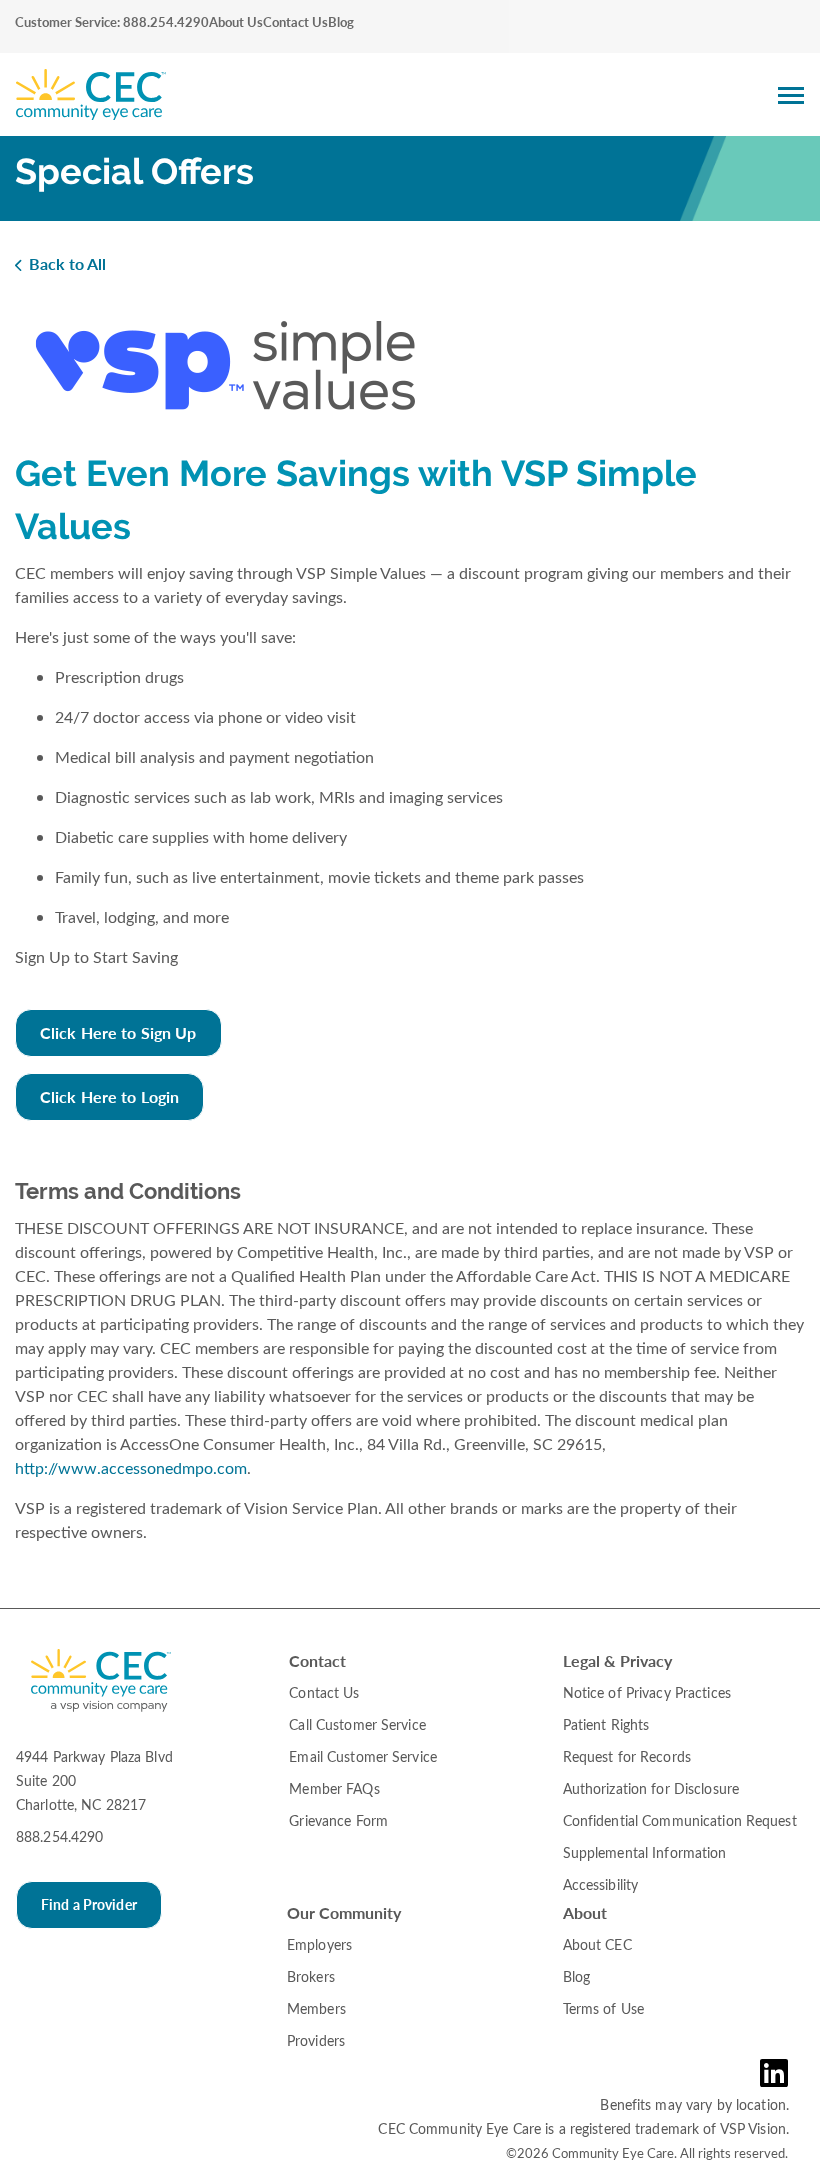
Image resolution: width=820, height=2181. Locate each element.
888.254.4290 (59, 1836)
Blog (341, 22)
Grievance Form (338, 1820)
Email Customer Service (363, 1756)
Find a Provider (89, 1904)
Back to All (67, 264)
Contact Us (295, 22)
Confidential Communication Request (680, 1820)
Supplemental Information (645, 1852)
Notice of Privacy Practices (647, 1692)
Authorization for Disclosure (651, 1788)
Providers (316, 2040)
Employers (319, 1944)
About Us (236, 22)
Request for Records (627, 1756)
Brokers (311, 1976)
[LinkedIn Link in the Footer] (778, 2073)
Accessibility (601, 1884)
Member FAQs (334, 1788)
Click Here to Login (109, 1096)
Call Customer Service (357, 1724)
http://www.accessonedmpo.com (131, 1467)
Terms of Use (603, 2008)
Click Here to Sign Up (118, 1032)
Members (316, 2008)
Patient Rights (606, 1724)
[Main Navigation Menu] (791, 95)
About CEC (597, 1944)
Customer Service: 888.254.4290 (112, 22)
